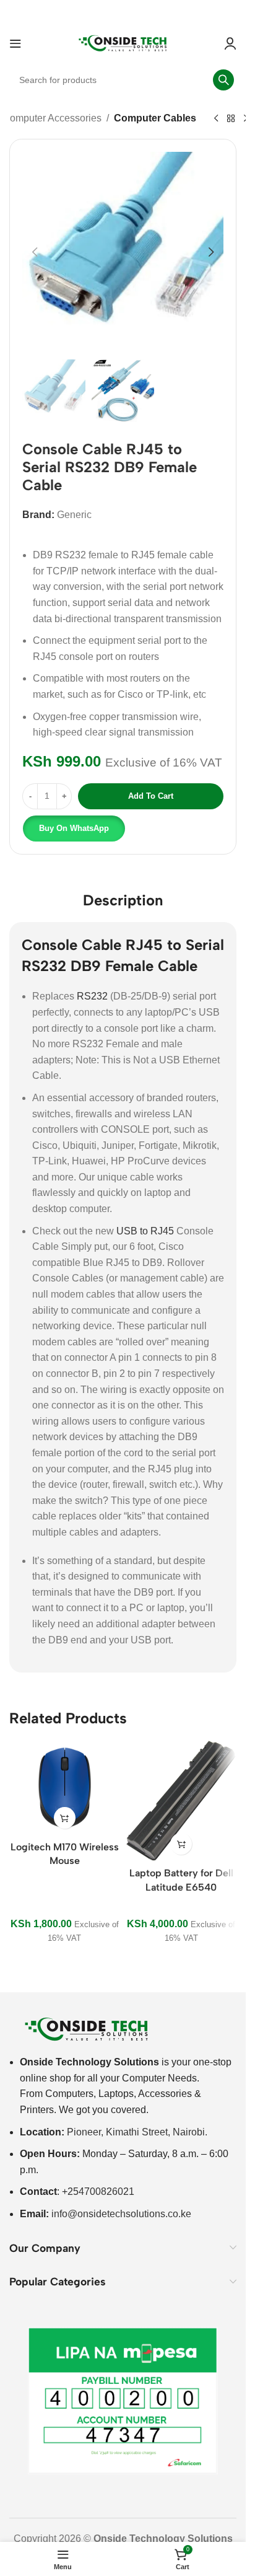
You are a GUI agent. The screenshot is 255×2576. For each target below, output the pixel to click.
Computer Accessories (52, 118)
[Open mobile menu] (15, 43)
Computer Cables (155, 118)
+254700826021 (98, 2191)
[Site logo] (123, 42)
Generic (74, 515)
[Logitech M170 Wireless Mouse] (65, 1787)
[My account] (230, 43)
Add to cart (151, 796)
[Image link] (87, 2029)
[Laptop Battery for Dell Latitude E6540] (182, 1800)
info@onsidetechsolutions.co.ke (121, 2214)
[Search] (223, 80)
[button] (35, 252)
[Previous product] (216, 119)
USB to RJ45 (145, 1231)
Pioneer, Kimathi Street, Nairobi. (137, 2132)
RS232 (92, 996)
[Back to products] (231, 119)
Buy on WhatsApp (74, 828)
